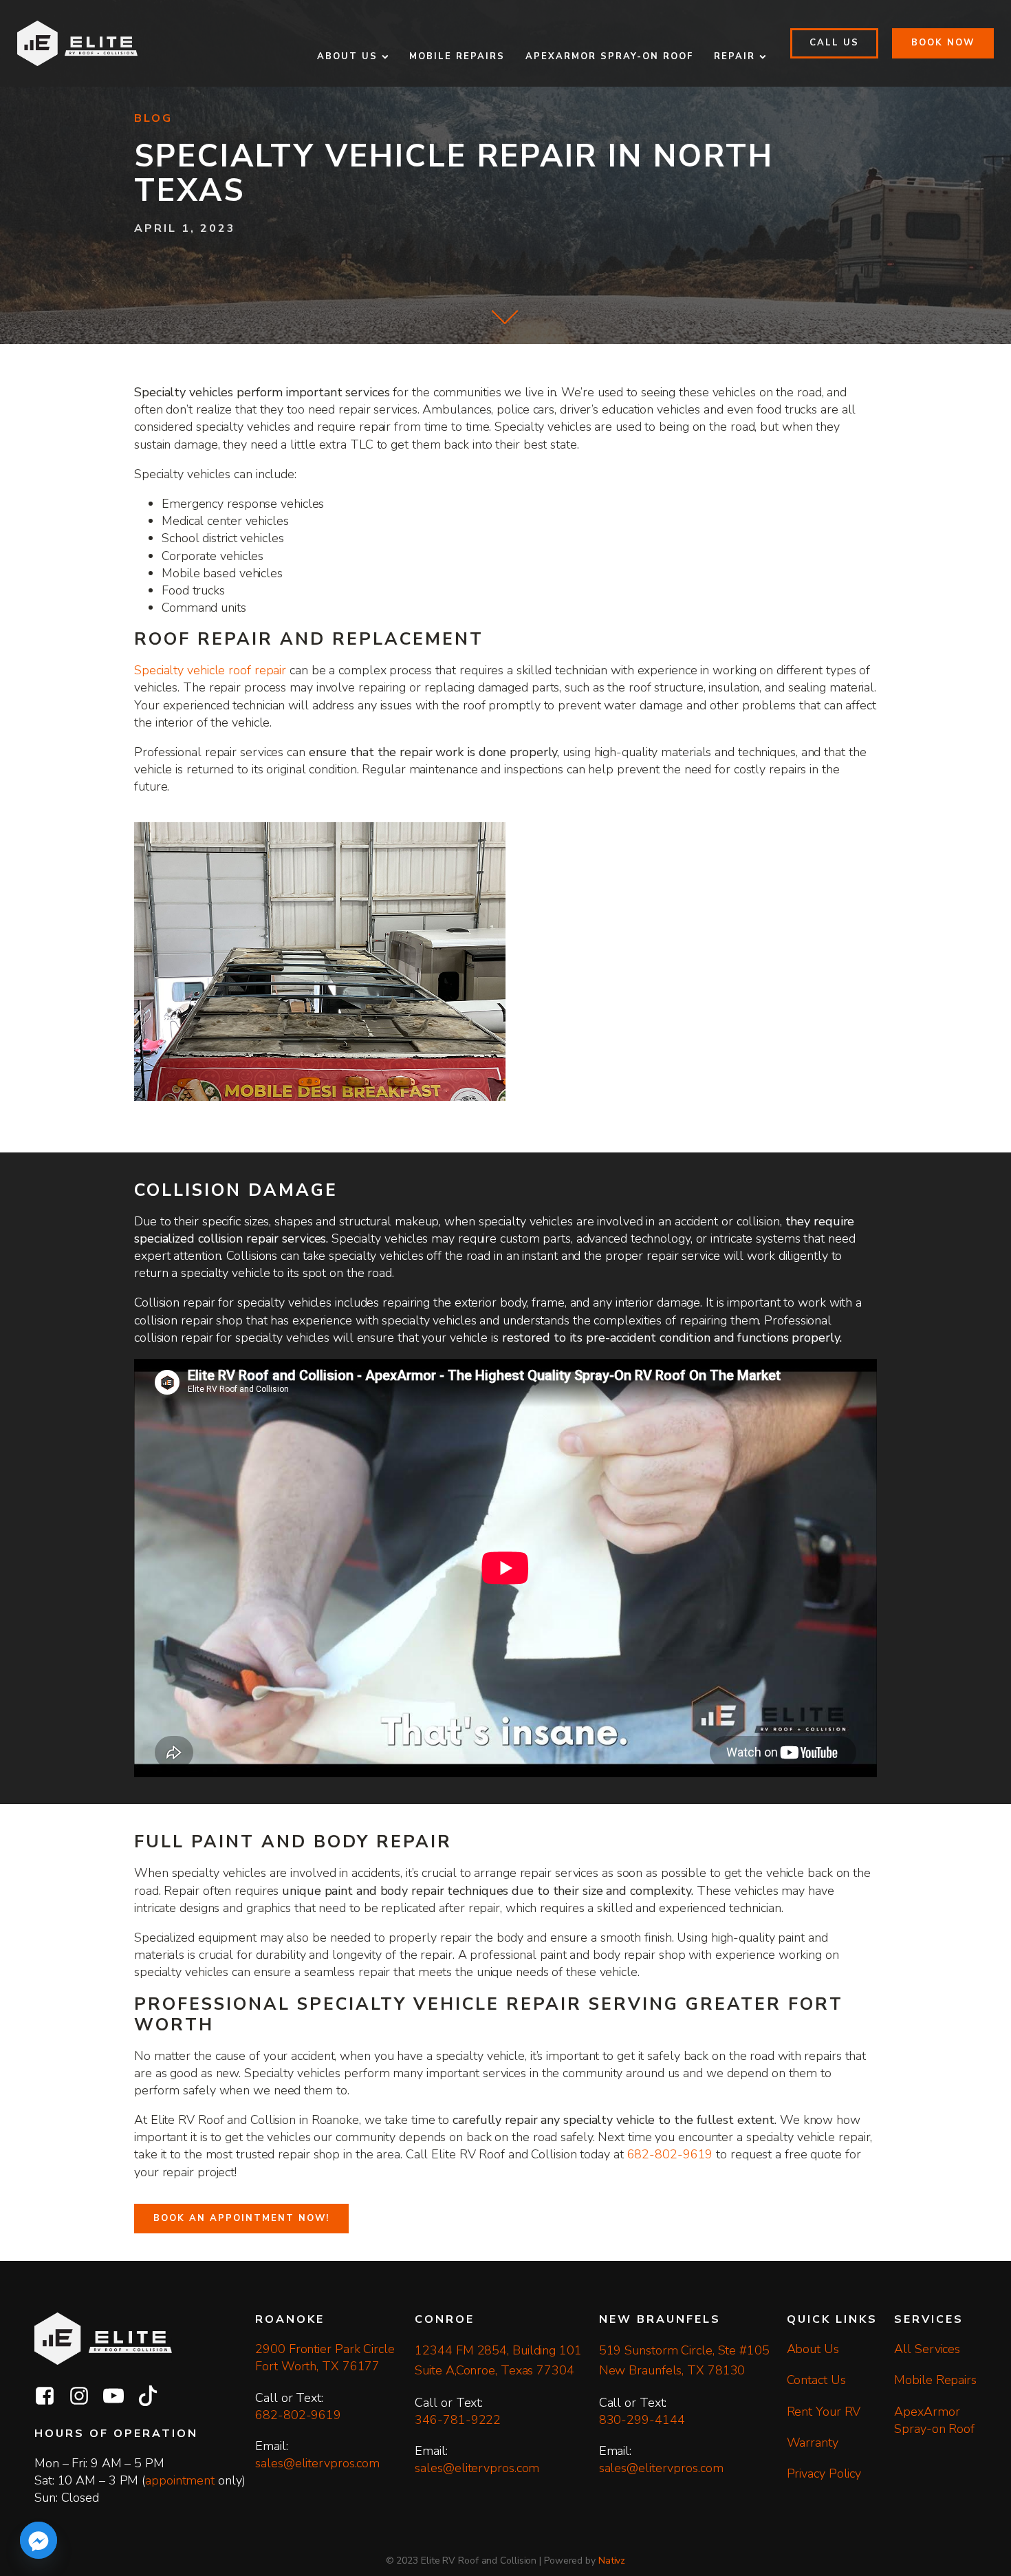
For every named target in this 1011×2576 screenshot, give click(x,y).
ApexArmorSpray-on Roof (934, 2420)
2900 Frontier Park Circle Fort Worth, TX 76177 (326, 2358)
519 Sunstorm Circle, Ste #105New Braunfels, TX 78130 (684, 2360)
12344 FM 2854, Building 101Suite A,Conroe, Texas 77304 (498, 2360)
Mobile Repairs (457, 56)
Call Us (834, 43)
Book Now (943, 43)
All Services (927, 2349)
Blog (153, 119)
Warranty (813, 2443)
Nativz (612, 2561)
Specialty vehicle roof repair (210, 670)
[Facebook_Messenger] (39, 2540)
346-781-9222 (458, 2420)
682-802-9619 (670, 2154)
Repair (735, 56)
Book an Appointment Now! (241, 2218)
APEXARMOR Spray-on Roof (609, 56)
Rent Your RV (824, 2412)
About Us (347, 56)
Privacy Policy (824, 2473)
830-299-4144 (642, 2420)
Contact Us (816, 2380)
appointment (180, 2480)
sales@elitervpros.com (317, 2463)
